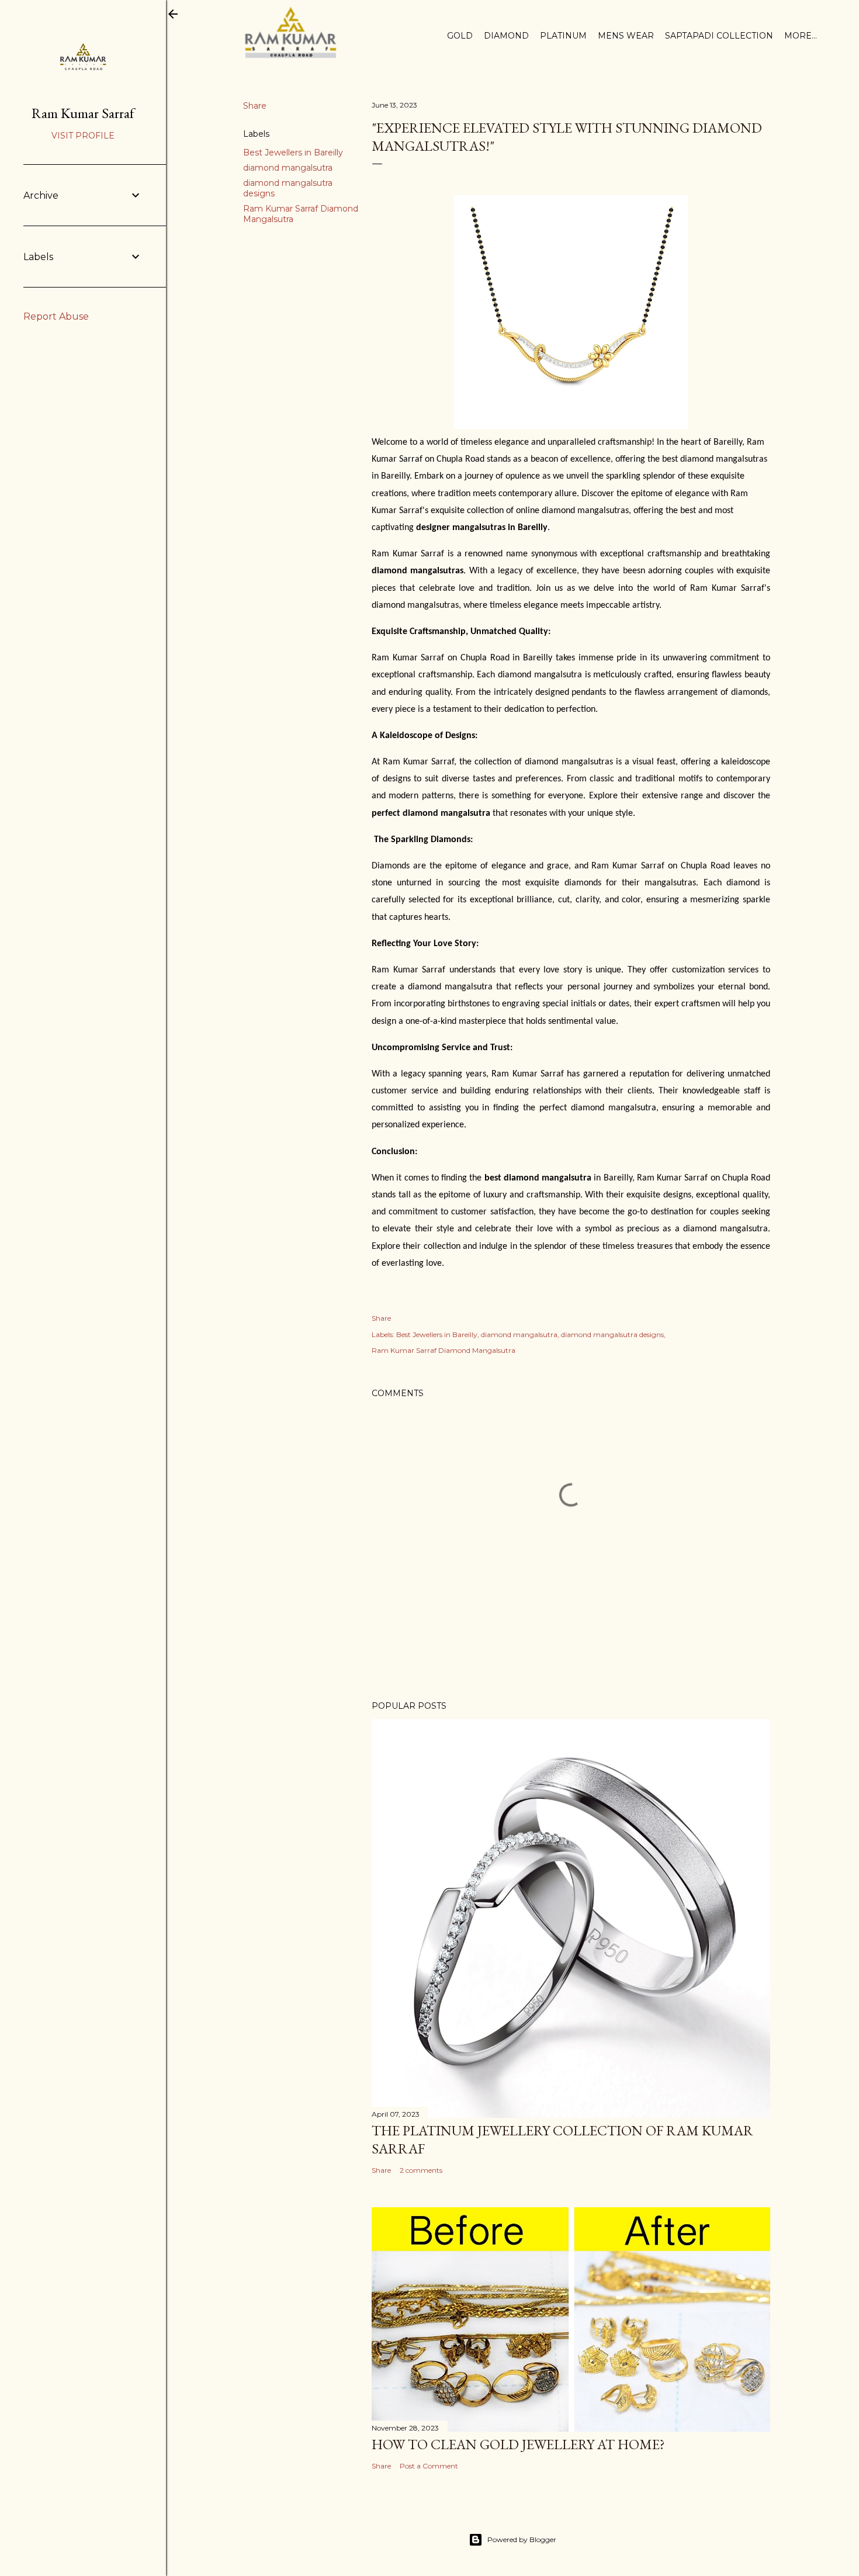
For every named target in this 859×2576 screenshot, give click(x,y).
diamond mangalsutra (288, 168)
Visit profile (83, 136)
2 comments (421, 2170)
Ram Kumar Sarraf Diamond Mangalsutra (444, 1350)
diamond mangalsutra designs (612, 1334)
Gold (460, 36)
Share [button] (255, 106)
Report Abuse (56, 316)
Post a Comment (429, 2466)
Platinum (563, 36)
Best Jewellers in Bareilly (293, 153)
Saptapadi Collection (719, 36)
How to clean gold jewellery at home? (521, 2444)
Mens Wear (626, 36)
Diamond (506, 36)
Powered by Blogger (522, 2539)
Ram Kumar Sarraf (83, 113)
